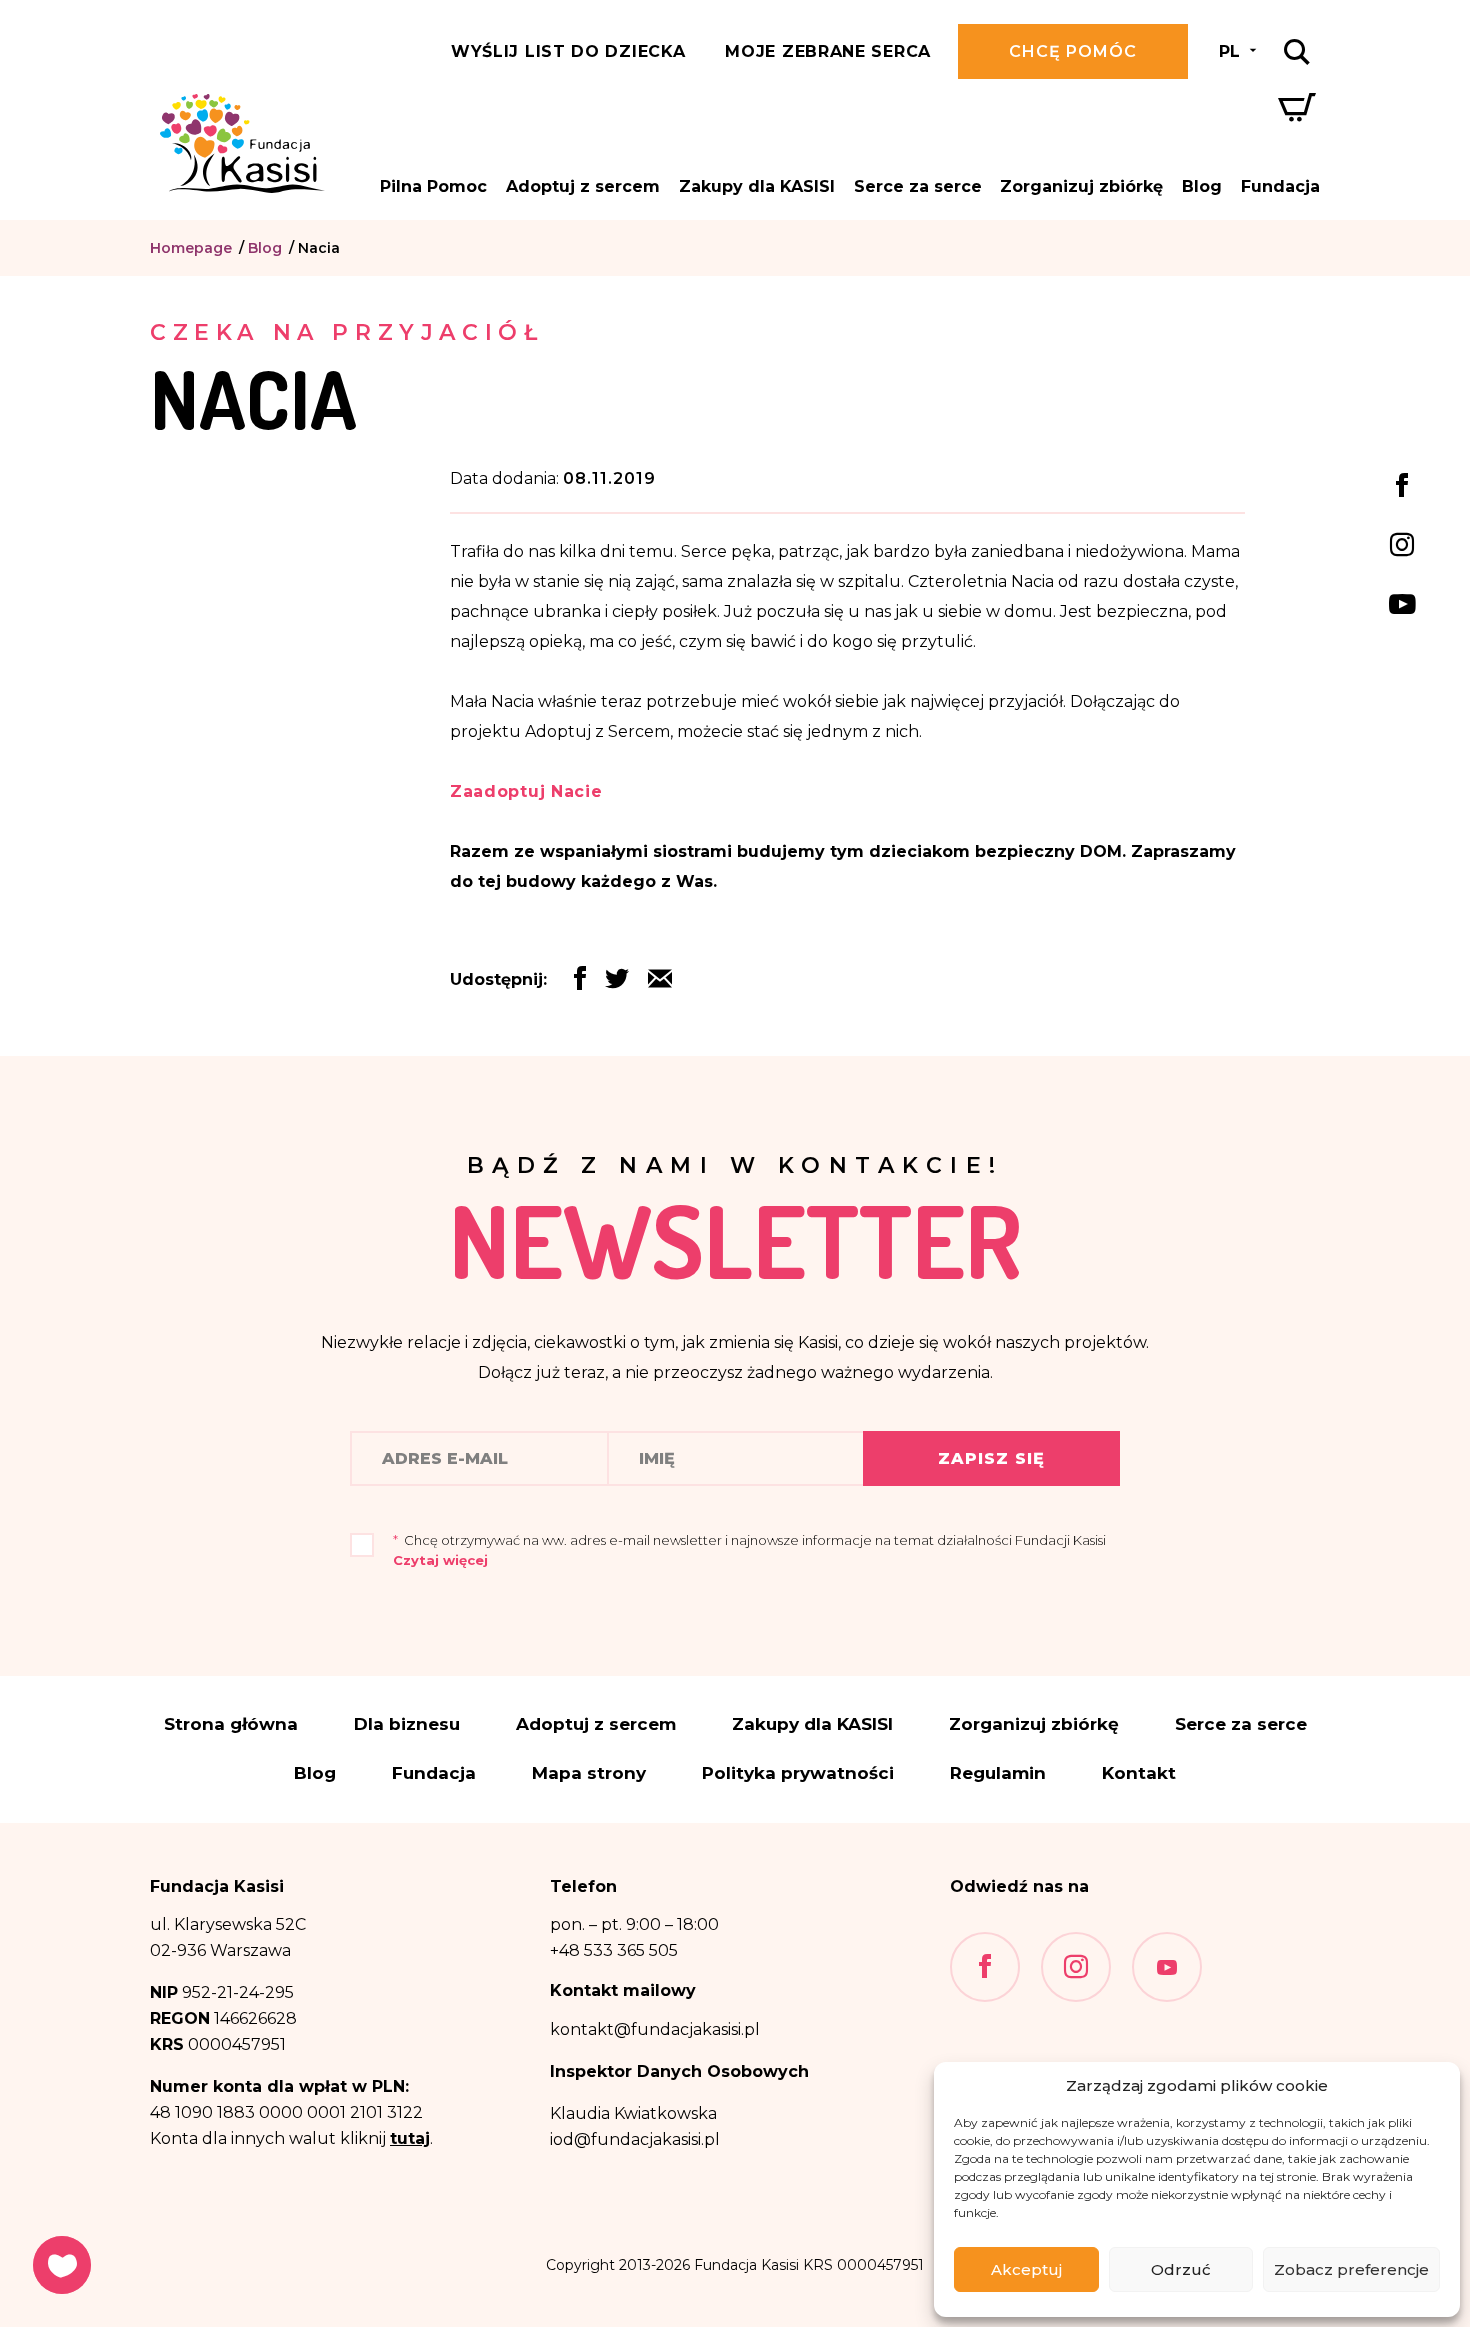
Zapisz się (991, 1458)
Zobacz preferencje (1351, 2269)
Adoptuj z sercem (583, 186)
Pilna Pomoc (433, 186)
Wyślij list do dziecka (568, 51)
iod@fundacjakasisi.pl (635, 2139)
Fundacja (1280, 186)
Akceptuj (1026, 2269)
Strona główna (231, 1724)
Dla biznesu (407, 1724)
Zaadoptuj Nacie (526, 791)
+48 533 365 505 (614, 1950)
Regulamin (998, 1773)
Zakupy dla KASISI (757, 186)
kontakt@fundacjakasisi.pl (655, 2029)
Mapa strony (589, 1773)
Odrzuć (1181, 2269)
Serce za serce (918, 186)
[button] (660, 983)
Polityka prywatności (798, 1773)
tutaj (410, 2138)
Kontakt (1139, 1773)
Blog (1202, 186)
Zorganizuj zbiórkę (1081, 186)
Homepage (191, 248)
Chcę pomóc (1073, 51)
